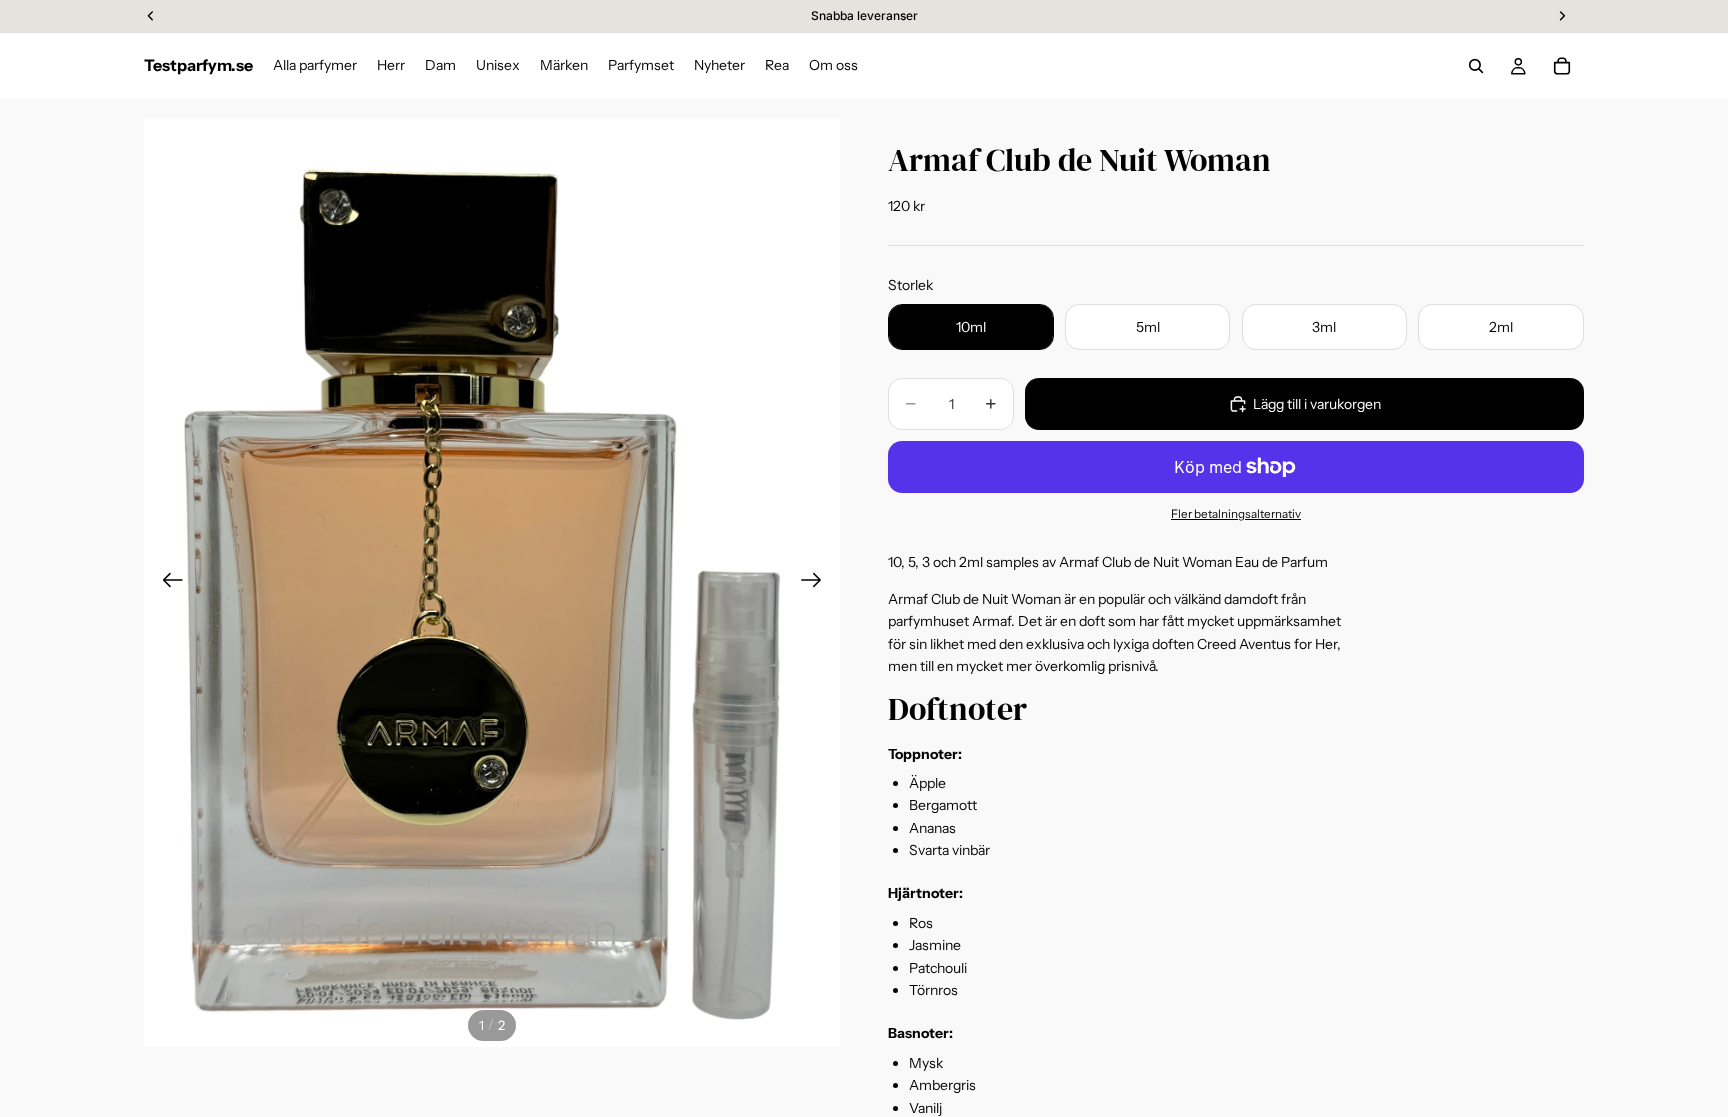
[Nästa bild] (817, 583)
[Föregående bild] (166, 583)
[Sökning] (1476, 66)
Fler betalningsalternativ (1236, 514)
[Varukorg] (1562, 66)
